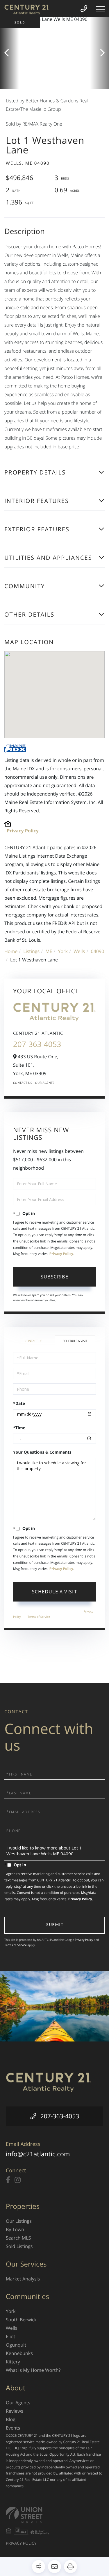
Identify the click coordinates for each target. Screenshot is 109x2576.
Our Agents (45, 1083)
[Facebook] (8, 2180)
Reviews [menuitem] (15, 2411)
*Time (19, 1428)
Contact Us (23, 1083)
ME (49, 951)
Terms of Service (39, 1617)
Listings (31, 951)
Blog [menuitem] (11, 2419)
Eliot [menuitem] (10, 2336)
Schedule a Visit (75, 1341)
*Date (19, 1404)
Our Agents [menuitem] (18, 2403)
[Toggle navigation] (100, 9)
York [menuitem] (11, 2311)
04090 (98, 951)
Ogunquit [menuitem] (16, 2345)
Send (54, 1925)
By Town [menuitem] (15, 2229)
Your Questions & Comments (42, 1452)
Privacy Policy (23, 831)
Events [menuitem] (13, 2428)
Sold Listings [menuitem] (19, 2246)
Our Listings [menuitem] (19, 2221)
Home (11, 951)
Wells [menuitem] (11, 2328)
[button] (9, 53)
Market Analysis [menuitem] (23, 2279)
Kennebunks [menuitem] (19, 2353)
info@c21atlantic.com (38, 2154)
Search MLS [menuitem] (18, 2238)
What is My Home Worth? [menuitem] (33, 2370)
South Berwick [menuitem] (21, 2320)
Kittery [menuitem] (13, 2362)
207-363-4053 (37, 1044)
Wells (79, 951)
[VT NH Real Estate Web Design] (54, 2515)
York (63, 951)
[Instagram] (18, 2180)
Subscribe (54, 1277)
